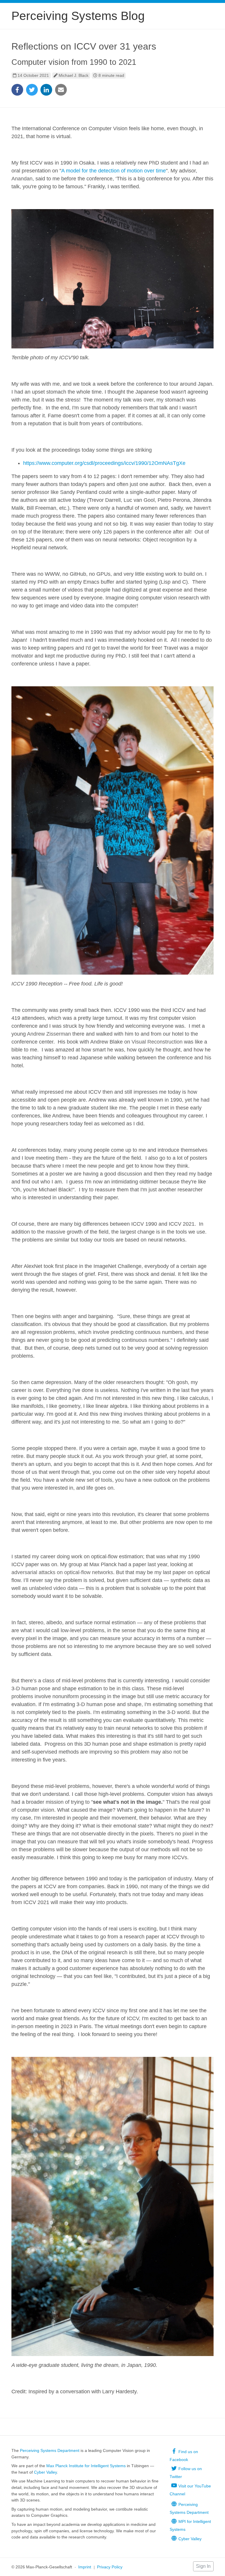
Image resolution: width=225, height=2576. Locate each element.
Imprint (85, 2567)
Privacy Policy (110, 2567)
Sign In (203, 2566)
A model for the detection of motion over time (114, 171)
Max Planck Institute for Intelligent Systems (86, 2466)
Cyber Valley (45, 2472)
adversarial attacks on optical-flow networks (62, 1572)
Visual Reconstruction (157, 1042)
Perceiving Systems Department (50, 2450)
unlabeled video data (53, 1588)
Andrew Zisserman (49, 1034)
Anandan (22, 179)
